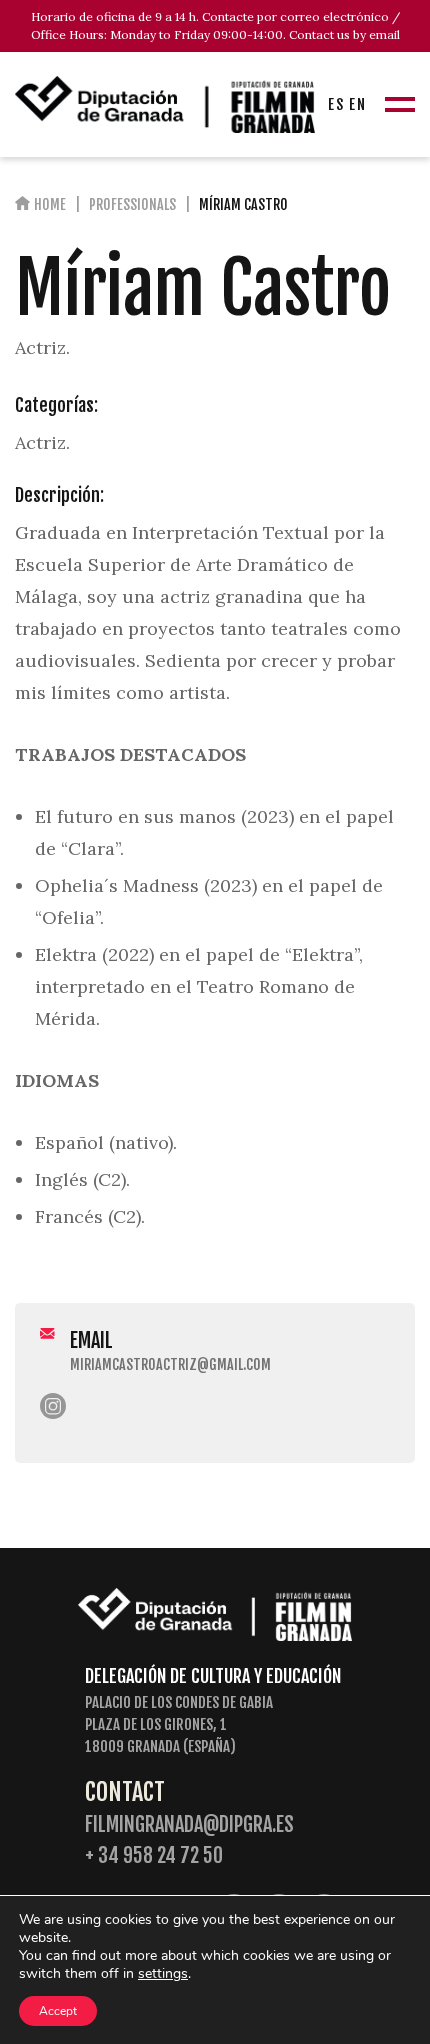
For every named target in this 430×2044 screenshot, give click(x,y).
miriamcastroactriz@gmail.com (170, 1364)
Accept (58, 2011)
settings (163, 1974)
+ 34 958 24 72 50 (154, 1855)
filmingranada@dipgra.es (189, 1824)
